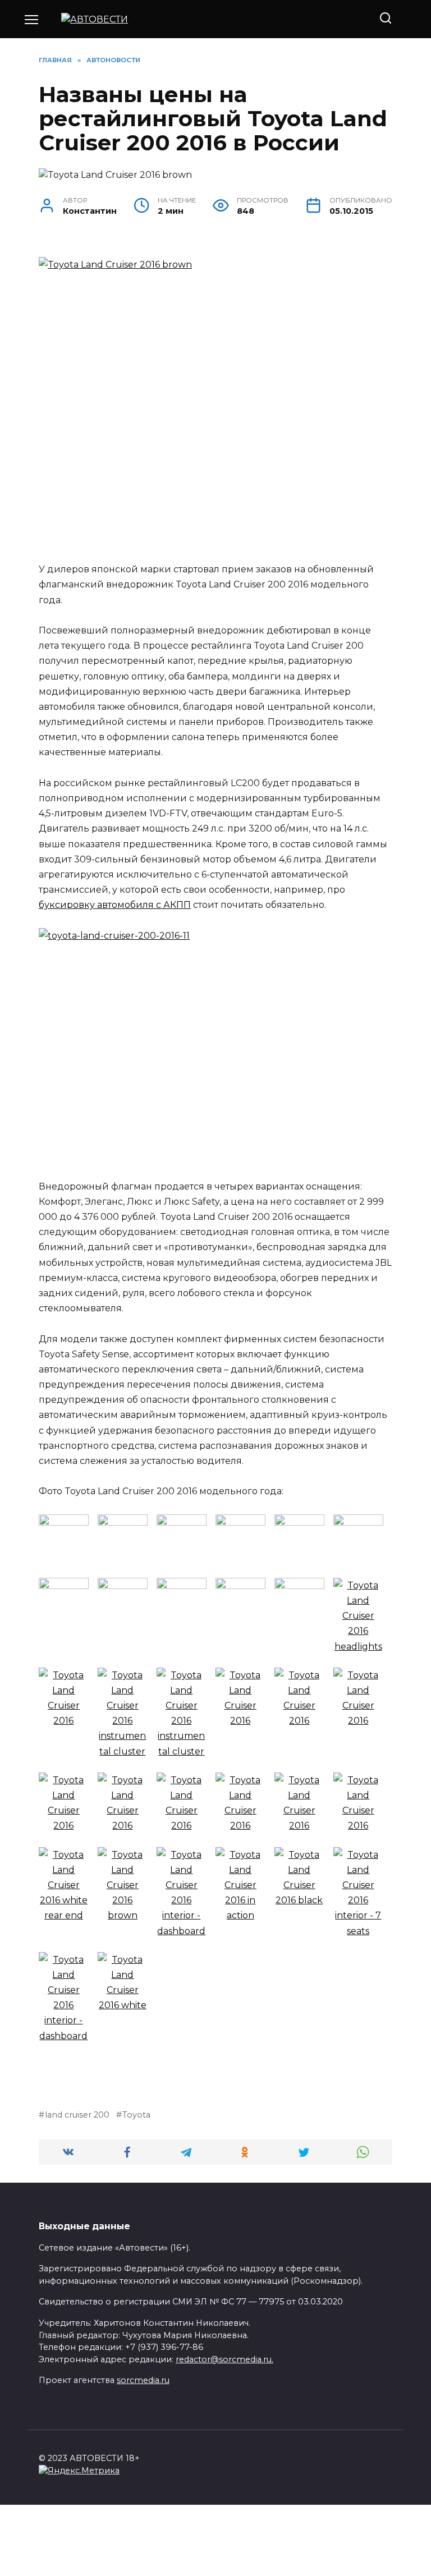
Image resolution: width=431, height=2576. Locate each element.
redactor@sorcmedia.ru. (224, 2359)
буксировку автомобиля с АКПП (115, 905)
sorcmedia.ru (143, 2380)
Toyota (136, 2115)
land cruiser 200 (77, 2115)
